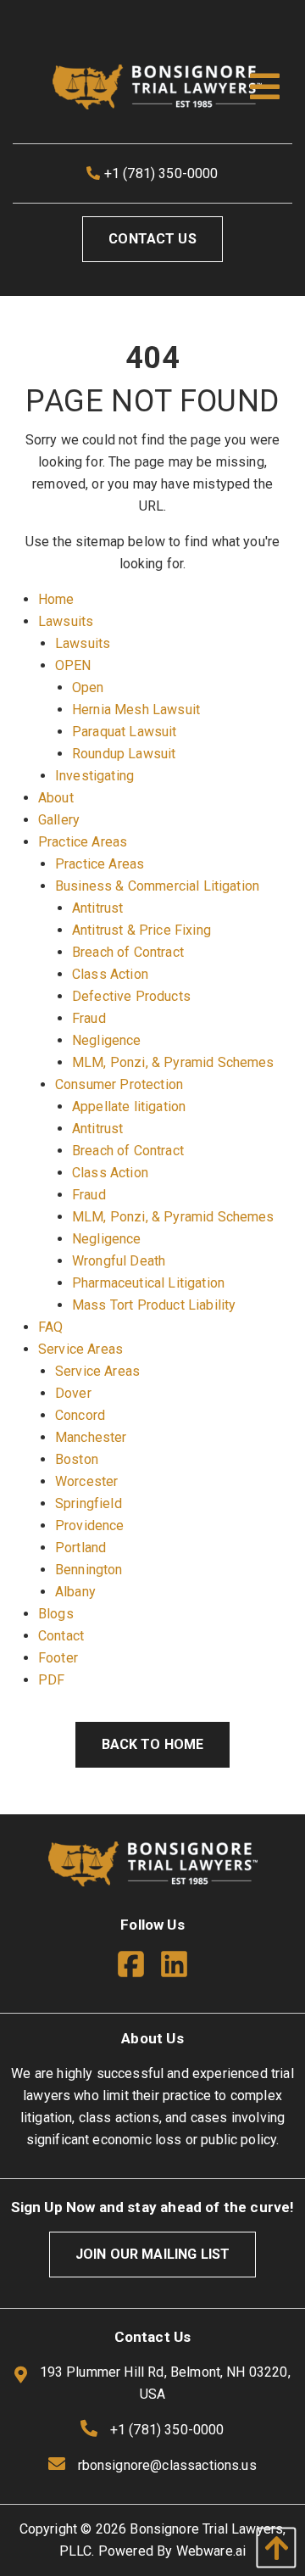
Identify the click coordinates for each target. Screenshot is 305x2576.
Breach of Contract (128, 952)
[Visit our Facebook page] (138, 1967)
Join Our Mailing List (152, 2254)
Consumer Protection (119, 1084)
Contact (61, 1636)
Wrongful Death (119, 1261)
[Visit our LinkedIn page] (174, 1967)
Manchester (91, 1437)
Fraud (89, 1018)
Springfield (89, 1503)
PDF (51, 1680)
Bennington (89, 1570)
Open (88, 687)
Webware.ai (211, 2551)
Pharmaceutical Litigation (148, 1283)
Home (56, 599)
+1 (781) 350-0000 (160, 173)
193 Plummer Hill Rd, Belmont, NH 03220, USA (163, 2383)
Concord (80, 1415)
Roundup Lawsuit (124, 754)
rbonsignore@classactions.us (167, 2465)
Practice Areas (83, 842)
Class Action (110, 974)
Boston (77, 1459)
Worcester (86, 1481)
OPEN (73, 665)
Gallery (59, 820)
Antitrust (97, 908)
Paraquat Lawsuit (125, 732)
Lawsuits (66, 621)
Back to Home (153, 1744)
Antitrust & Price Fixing (141, 930)
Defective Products (131, 996)
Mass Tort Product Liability (154, 1305)
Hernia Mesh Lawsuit (136, 710)
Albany (75, 1592)
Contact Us (152, 239)
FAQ (50, 1327)
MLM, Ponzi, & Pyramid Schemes (173, 1062)
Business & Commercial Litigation (157, 886)
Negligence (107, 1040)
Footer (58, 1658)
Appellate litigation (129, 1106)
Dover (73, 1393)
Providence (90, 1525)
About (56, 798)
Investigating (94, 776)
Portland (80, 1548)
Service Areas (80, 1349)
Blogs (56, 1614)
